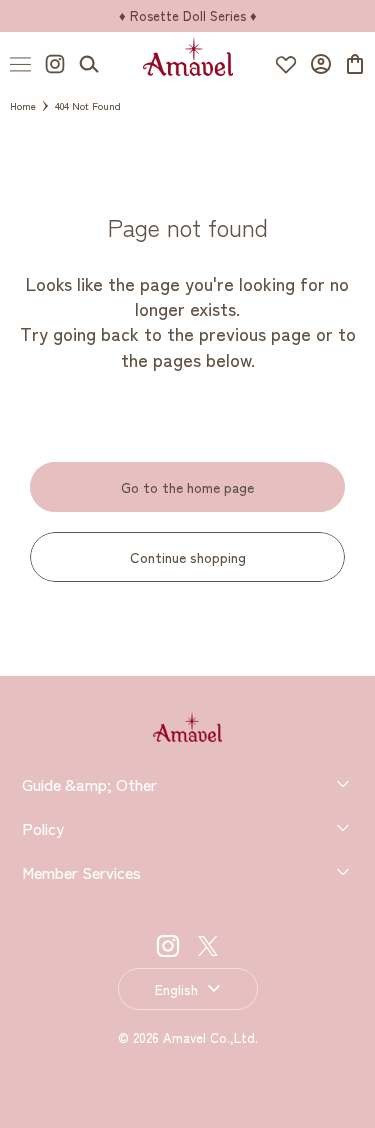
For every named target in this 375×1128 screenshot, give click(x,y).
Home (23, 105)
